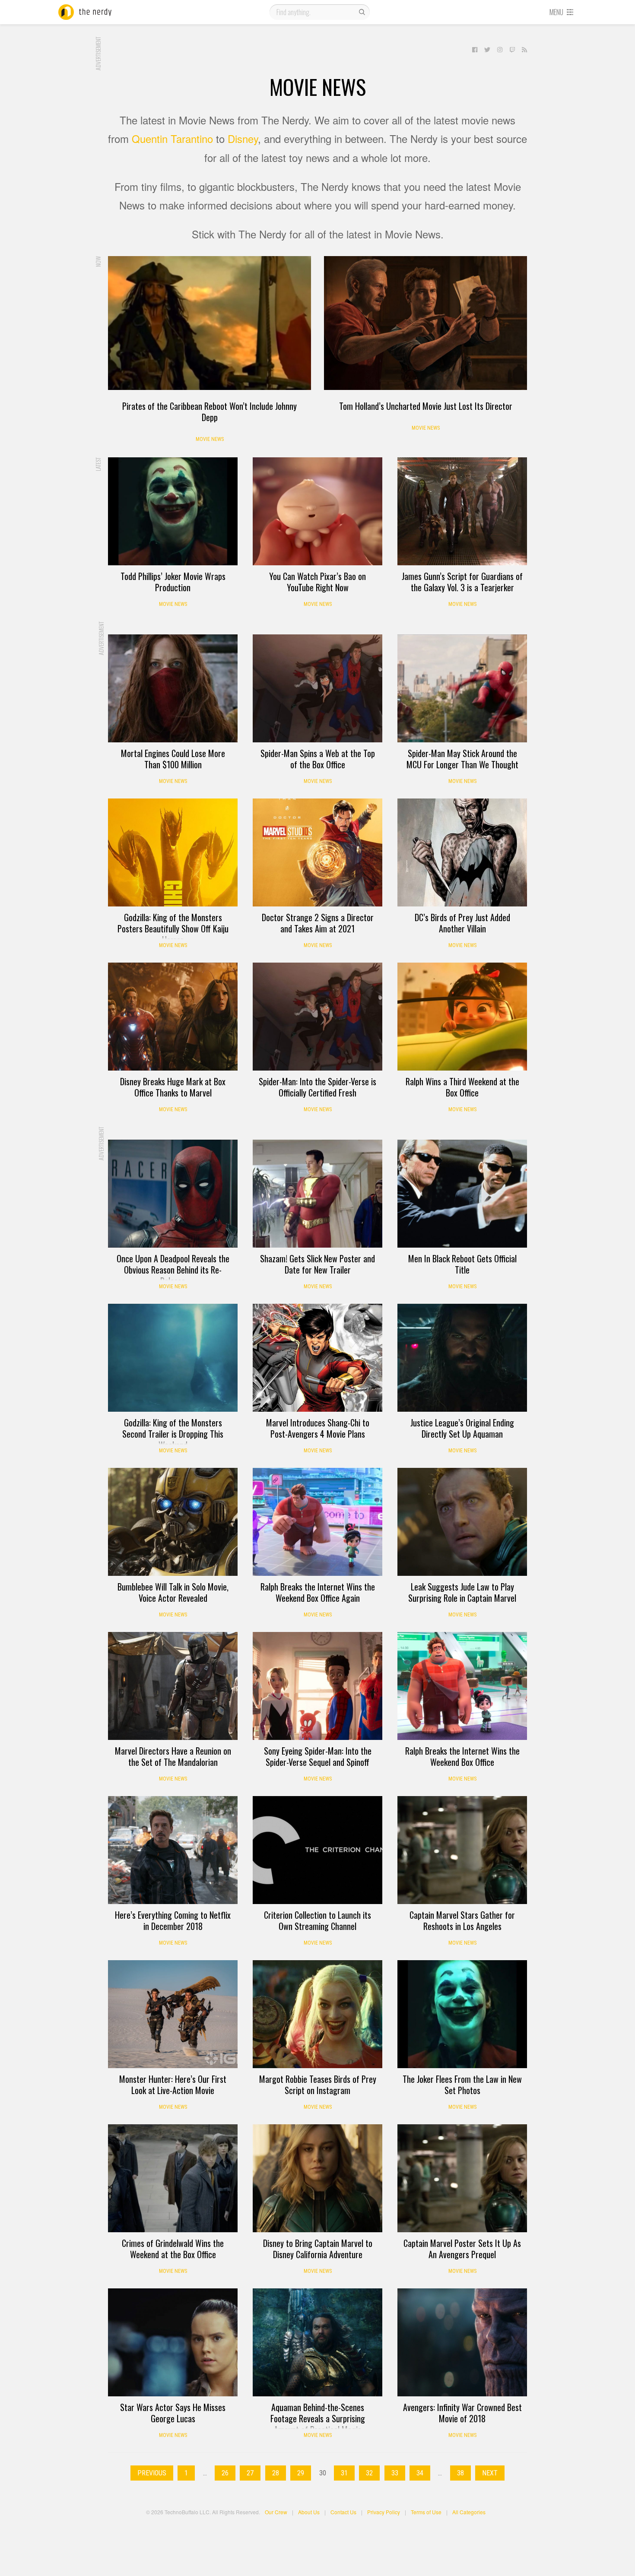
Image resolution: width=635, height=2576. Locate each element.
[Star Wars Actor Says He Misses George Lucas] (173, 2342)
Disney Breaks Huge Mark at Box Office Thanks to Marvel (173, 1087)
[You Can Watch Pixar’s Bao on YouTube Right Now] (317, 511)
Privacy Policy (384, 2512)
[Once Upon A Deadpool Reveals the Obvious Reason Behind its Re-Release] (173, 1194)
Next (490, 2473)
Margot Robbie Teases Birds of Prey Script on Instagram (318, 2085)
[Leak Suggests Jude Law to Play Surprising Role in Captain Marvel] (462, 1522)
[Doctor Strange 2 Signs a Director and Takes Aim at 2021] (317, 852)
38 (460, 2473)
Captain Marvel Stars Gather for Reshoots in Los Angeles (462, 1920)
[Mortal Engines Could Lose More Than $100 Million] (173, 688)
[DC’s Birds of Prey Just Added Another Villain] (462, 852)
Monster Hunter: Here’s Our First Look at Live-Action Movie (173, 2085)
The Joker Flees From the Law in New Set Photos (462, 2085)
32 (369, 2473)
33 (395, 2473)
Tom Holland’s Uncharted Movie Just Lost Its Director (426, 406)
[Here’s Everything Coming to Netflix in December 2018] (173, 1850)
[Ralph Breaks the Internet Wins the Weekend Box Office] (462, 1686)
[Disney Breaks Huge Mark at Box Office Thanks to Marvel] (173, 1017)
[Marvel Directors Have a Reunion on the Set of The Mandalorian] (173, 1686)
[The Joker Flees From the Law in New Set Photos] (462, 2014)
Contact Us (343, 2512)
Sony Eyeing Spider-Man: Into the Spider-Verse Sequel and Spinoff (318, 1756)
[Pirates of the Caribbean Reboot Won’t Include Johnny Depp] (210, 323)
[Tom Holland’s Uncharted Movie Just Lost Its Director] (425, 323)
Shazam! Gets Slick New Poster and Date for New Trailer (317, 1264)
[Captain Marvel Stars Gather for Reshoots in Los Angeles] (462, 1850)
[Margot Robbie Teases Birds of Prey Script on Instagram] (317, 2014)
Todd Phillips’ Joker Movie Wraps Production (173, 582)
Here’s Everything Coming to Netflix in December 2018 (173, 1920)
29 (301, 2473)
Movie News (210, 439)
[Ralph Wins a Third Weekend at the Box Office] (462, 1017)
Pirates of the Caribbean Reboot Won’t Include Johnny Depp (210, 412)
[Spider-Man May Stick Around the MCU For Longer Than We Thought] (462, 688)
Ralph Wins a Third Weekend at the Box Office (462, 1087)
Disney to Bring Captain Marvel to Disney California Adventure (318, 2249)
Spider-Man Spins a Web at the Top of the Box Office (318, 759)
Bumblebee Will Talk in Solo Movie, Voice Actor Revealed (173, 1592)
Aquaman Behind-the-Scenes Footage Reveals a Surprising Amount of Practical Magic (318, 2418)
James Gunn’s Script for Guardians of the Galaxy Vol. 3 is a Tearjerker (462, 582)
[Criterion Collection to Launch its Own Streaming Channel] (317, 1850)
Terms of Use (426, 2512)
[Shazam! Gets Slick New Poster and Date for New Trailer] (317, 1194)
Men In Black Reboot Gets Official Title (462, 1264)
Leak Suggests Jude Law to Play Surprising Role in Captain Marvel (462, 1592)
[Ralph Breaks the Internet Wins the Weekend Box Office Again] (317, 1522)
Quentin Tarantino (172, 138)
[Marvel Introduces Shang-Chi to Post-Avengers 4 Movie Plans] (317, 1358)
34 (420, 2473)
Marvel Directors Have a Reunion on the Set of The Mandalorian (173, 1756)
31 (344, 2473)
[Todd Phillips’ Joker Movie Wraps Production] (173, 511)
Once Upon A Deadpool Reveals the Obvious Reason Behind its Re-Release (173, 1270)
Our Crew (276, 2512)
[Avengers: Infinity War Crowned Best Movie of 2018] (462, 2342)
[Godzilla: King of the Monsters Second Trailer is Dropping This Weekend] (173, 1358)
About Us (309, 2512)
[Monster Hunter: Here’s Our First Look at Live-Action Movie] (173, 2014)
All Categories (469, 2512)
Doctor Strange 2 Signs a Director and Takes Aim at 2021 (318, 923)
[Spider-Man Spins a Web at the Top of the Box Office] (317, 688)
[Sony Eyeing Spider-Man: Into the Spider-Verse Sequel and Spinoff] (317, 1686)
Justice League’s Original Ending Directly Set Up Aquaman (462, 1428)
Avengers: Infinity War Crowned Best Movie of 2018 (462, 2413)
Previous (152, 2473)
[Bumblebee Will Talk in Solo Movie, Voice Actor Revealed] (173, 1522)
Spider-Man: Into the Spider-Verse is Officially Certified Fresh (317, 1087)
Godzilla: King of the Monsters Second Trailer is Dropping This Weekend (173, 1434)
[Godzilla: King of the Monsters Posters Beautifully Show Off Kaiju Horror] (173, 852)
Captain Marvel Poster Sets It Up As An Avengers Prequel (462, 2249)
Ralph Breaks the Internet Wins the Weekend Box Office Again (318, 1592)
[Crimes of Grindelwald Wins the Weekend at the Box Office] (173, 2178)
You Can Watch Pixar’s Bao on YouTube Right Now (317, 582)
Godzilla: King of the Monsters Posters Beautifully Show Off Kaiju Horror (173, 928)
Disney (243, 138)
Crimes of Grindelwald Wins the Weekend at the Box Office (173, 2249)
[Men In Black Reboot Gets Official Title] (462, 1194)
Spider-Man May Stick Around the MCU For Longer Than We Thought (462, 759)
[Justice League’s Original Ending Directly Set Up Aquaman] (462, 1358)
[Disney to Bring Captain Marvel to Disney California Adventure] (317, 2178)
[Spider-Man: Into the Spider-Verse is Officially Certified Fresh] (317, 1017)
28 (276, 2473)
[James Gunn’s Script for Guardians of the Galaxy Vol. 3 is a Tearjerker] (462, 511)
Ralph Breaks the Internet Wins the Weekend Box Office (462, 1756)
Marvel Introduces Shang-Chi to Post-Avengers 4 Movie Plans (318, 1428)
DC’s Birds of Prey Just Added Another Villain (462, 923)
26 (225, 2473)
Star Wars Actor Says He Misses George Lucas (173, 2413)
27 (250, 2473)
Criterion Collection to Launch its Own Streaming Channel (317, 1920)
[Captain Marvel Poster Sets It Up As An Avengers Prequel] (462, 2178)
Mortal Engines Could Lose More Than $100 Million (173, 759)
